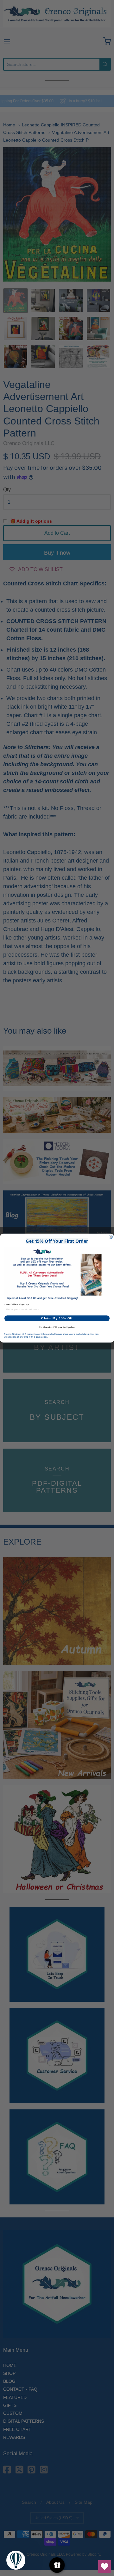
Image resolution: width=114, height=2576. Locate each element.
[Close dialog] (111, 1237)
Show (57, 2565)
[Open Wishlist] (104, 2566)
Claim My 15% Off (57, 1318)
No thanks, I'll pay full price (57, 1327)
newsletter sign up (17, 1304)
